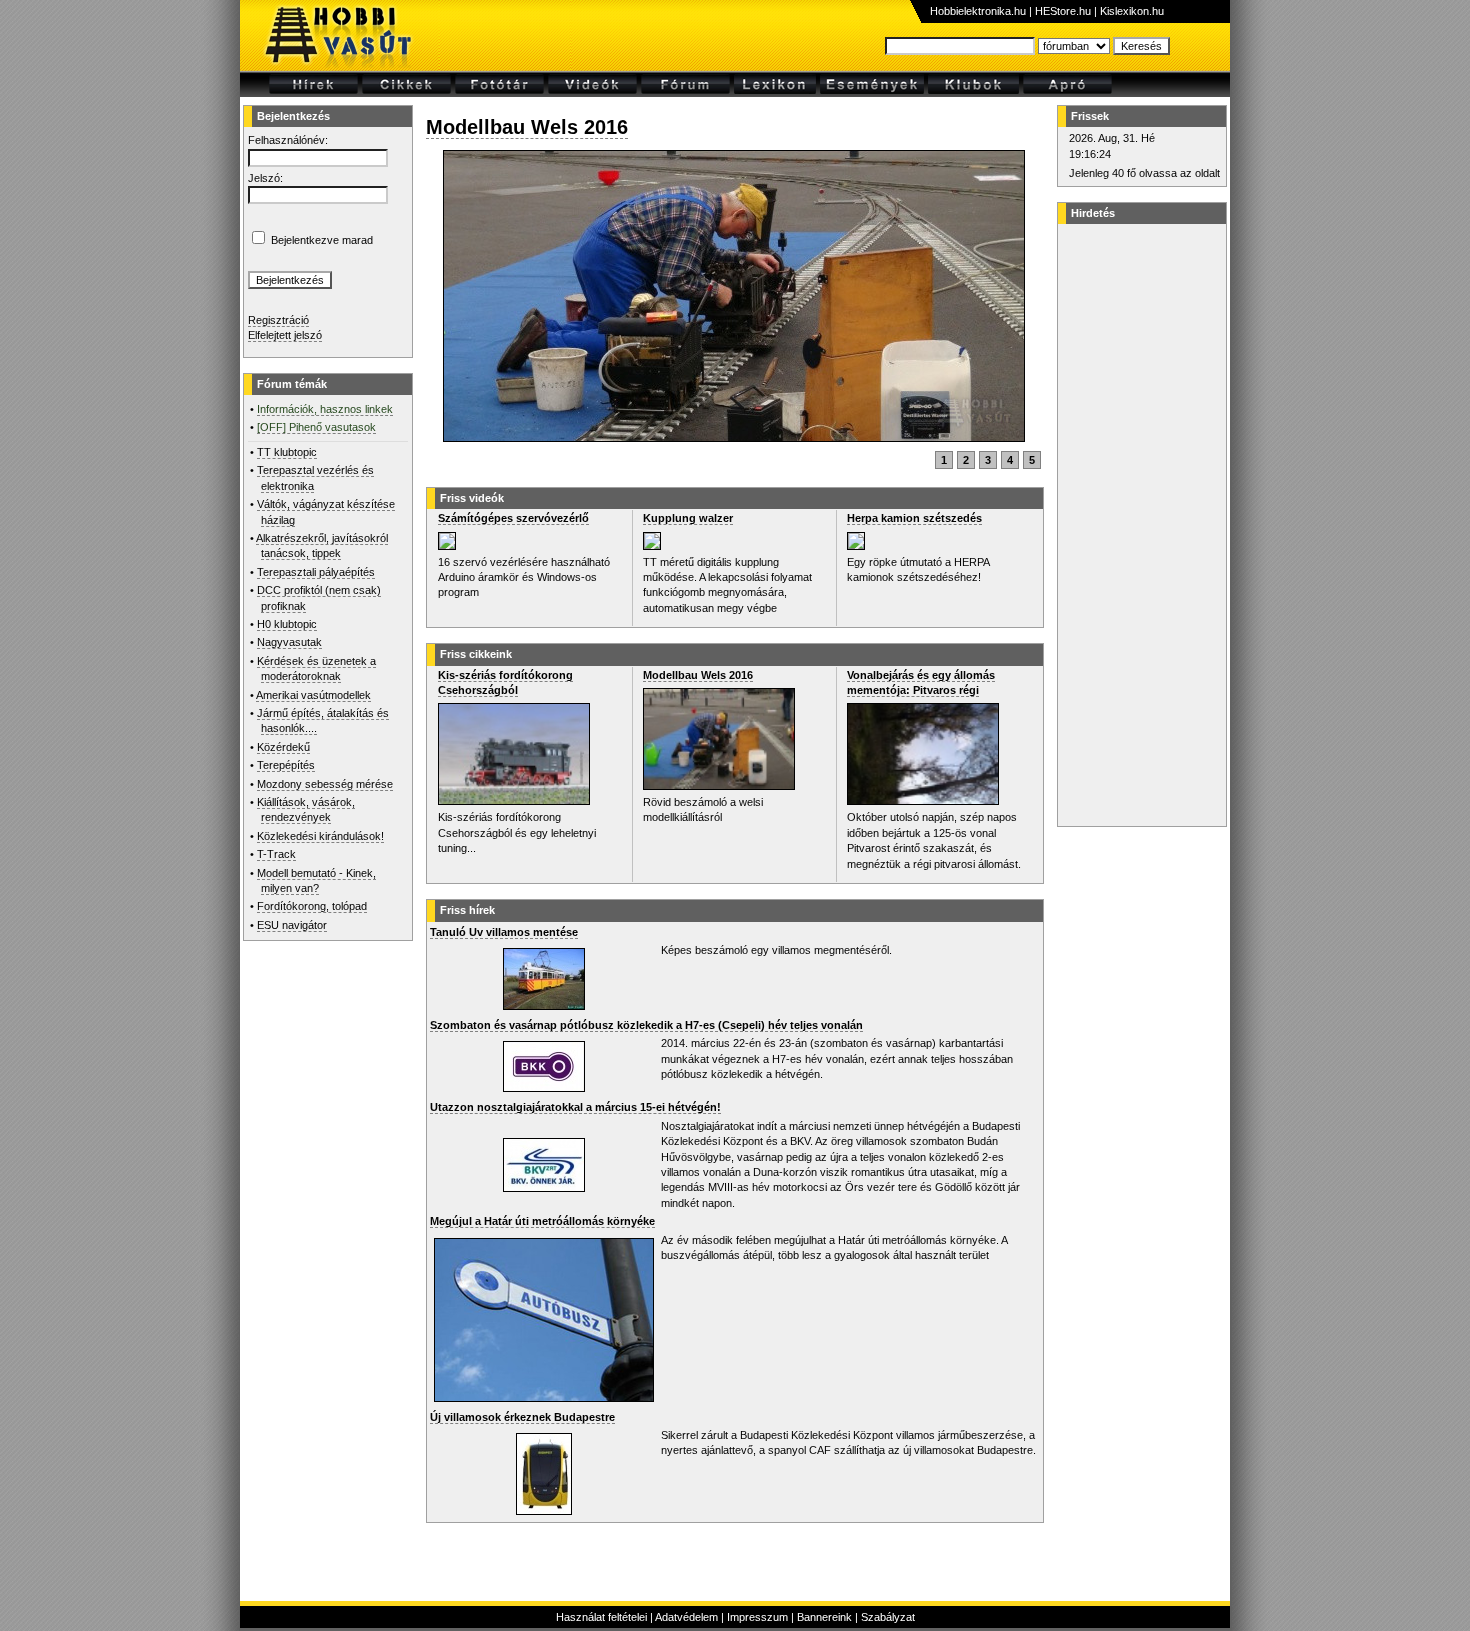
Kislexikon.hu (1132, 11)
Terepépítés (286, 765)
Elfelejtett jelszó (285, 335)
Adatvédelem (686, 1617)
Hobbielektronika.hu (978, 11)
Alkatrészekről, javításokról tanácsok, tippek (322, 545)
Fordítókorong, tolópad (312, 906)
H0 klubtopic (287, 624)
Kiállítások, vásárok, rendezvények (306, 809)
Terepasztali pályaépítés (316, 572)
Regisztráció (278, 320)
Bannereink (824, 1617)
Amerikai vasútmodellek (313, 695)
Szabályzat (888, 1617)
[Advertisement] (1139, 525)
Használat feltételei (601, 1617)
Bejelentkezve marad (322, 240)
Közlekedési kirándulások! (320, 836)
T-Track (276, 854)
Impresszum (757, 1617)
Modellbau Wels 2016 (527, 127)
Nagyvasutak (289, 642)
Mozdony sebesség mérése (325, 784)
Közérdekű (283, 747)
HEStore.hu (1063, 11)
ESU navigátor (292, 925)
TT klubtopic (287, 452)
